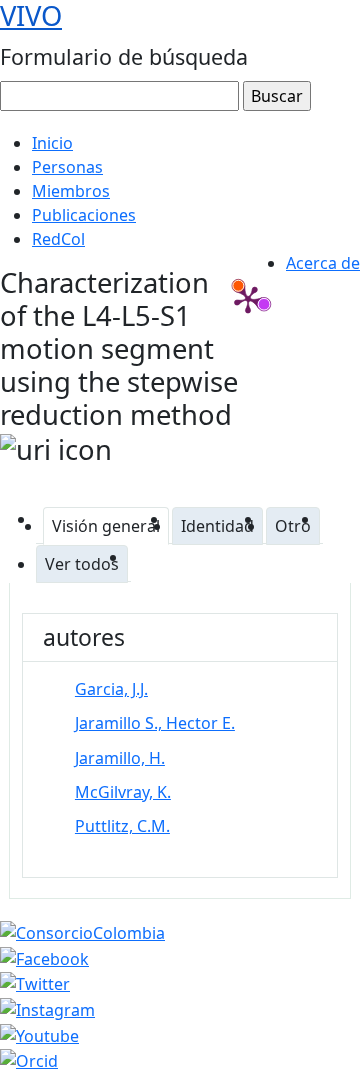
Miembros (71, 191)
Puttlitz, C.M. (122, 826)
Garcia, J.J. (111, 689)
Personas (67, 167)
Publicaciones (84, 215)
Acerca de (323, 263)
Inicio (52, 143)
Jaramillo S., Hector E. (155, 723)
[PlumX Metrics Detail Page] (248, 299)
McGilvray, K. (123, 792)
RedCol (58, 239)
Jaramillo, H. (120, 758)
